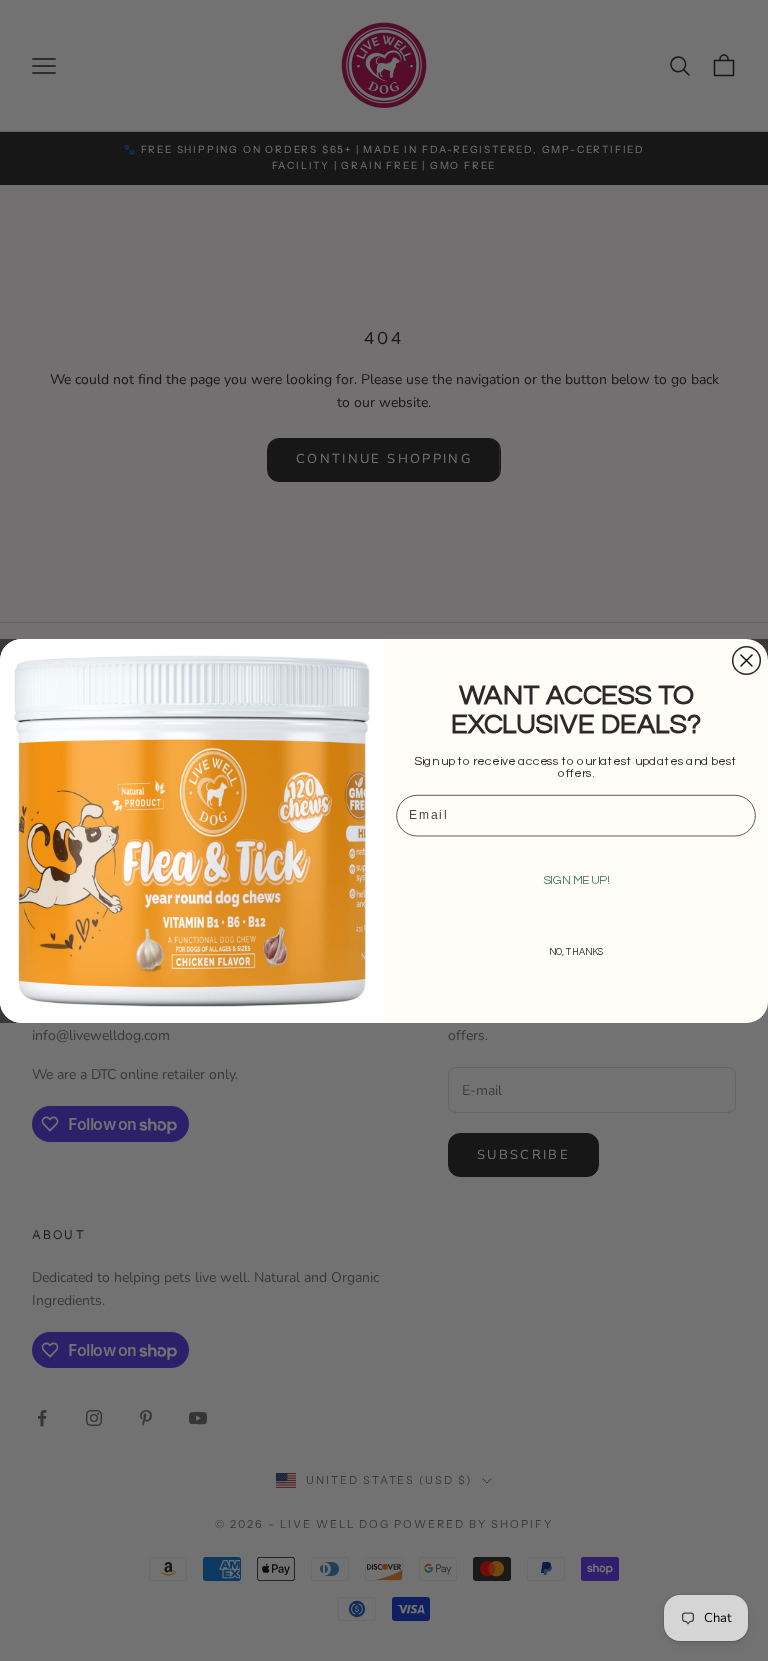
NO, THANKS (576, 951)
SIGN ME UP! (576, 880)
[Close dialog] (747, 660)
